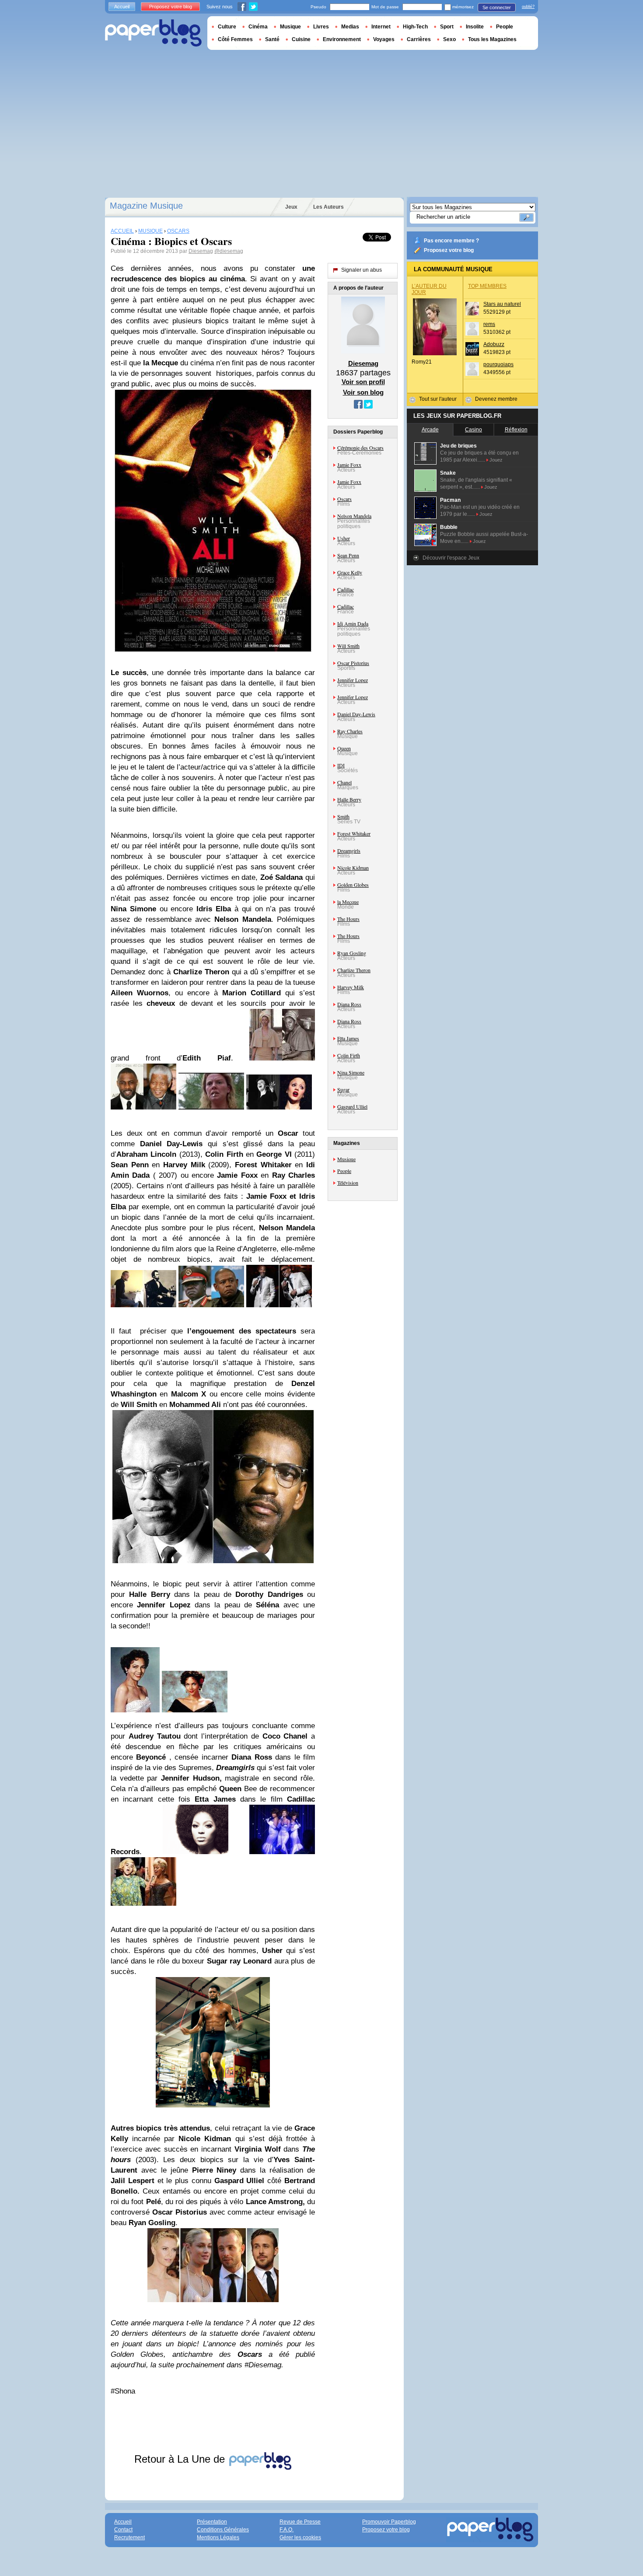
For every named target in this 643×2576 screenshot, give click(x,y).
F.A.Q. (287, 2530)
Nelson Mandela (354, 516)
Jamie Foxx (349, 465)
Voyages (384, 39)
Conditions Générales (223, 2530)
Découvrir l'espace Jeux (451, 558)
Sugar (343, 1089)
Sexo (449, 39)
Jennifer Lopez (353, 680)
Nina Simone (351, 1072)
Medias (350, 27)
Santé (272, 39)
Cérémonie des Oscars (360, 448)
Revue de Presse (300, 2522)
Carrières (419, 39)
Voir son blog (363, 392)
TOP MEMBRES (487, 286)
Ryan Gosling (352, 953)
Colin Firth (349, 1055)
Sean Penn (348, 555)
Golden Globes (353, 885)
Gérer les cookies (300, 2537)
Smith (343, 816)
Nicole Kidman (353, 868)
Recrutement (129, 2537)
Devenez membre (496, 399)
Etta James (348, 1038)
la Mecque (348, 902)
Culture (227, 27)
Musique (346, 1159)
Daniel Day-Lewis (356, 714)
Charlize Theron (354, 970)
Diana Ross (349, 1004)
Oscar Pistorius (353, 663)
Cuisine (301, 39)
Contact (123, 2530)
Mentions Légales (218, 2537)
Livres (321, 27)
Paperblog (153, 33)
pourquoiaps (498, 364)
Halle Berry (349, 799)
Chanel (344, 782)
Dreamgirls (349, 850)
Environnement (342, 39)
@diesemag (229, 251)
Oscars (344, 499)
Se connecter (497, 7)
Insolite (475, 27)
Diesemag (201, 251)
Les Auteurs (328, 207)
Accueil (122, 7)
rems (489, 324)
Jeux (291, 207)
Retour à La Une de (181, 2459)
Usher (344, 538)
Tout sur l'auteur (438, 399)
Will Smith (348, 646)
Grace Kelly (350, 572)
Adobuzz (494, 344)
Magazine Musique (146, 206)
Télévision (348, 1183)
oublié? (528, 7)
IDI (341, 765)
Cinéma (258, 27)
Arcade (430, 430)
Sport (447, 27)
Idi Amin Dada (353, 623)
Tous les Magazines (492, 39)
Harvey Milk (351, 987)
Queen (344, 748)
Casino (474, 430)
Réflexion (516, 430)
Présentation (212, 2522)
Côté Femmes (235, 39)
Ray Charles (350, 731)
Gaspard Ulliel (352, 1106)
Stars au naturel (502, 304)
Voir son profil (363, 382)
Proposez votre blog (449, 250)
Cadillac (346, 589)
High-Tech (415, 27)
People (344, 1171)
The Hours (348, 919)
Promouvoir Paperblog (389, 2522)
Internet (381, 27)
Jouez (496, 460)
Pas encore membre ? (451, 241)
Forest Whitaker (354, 833)
